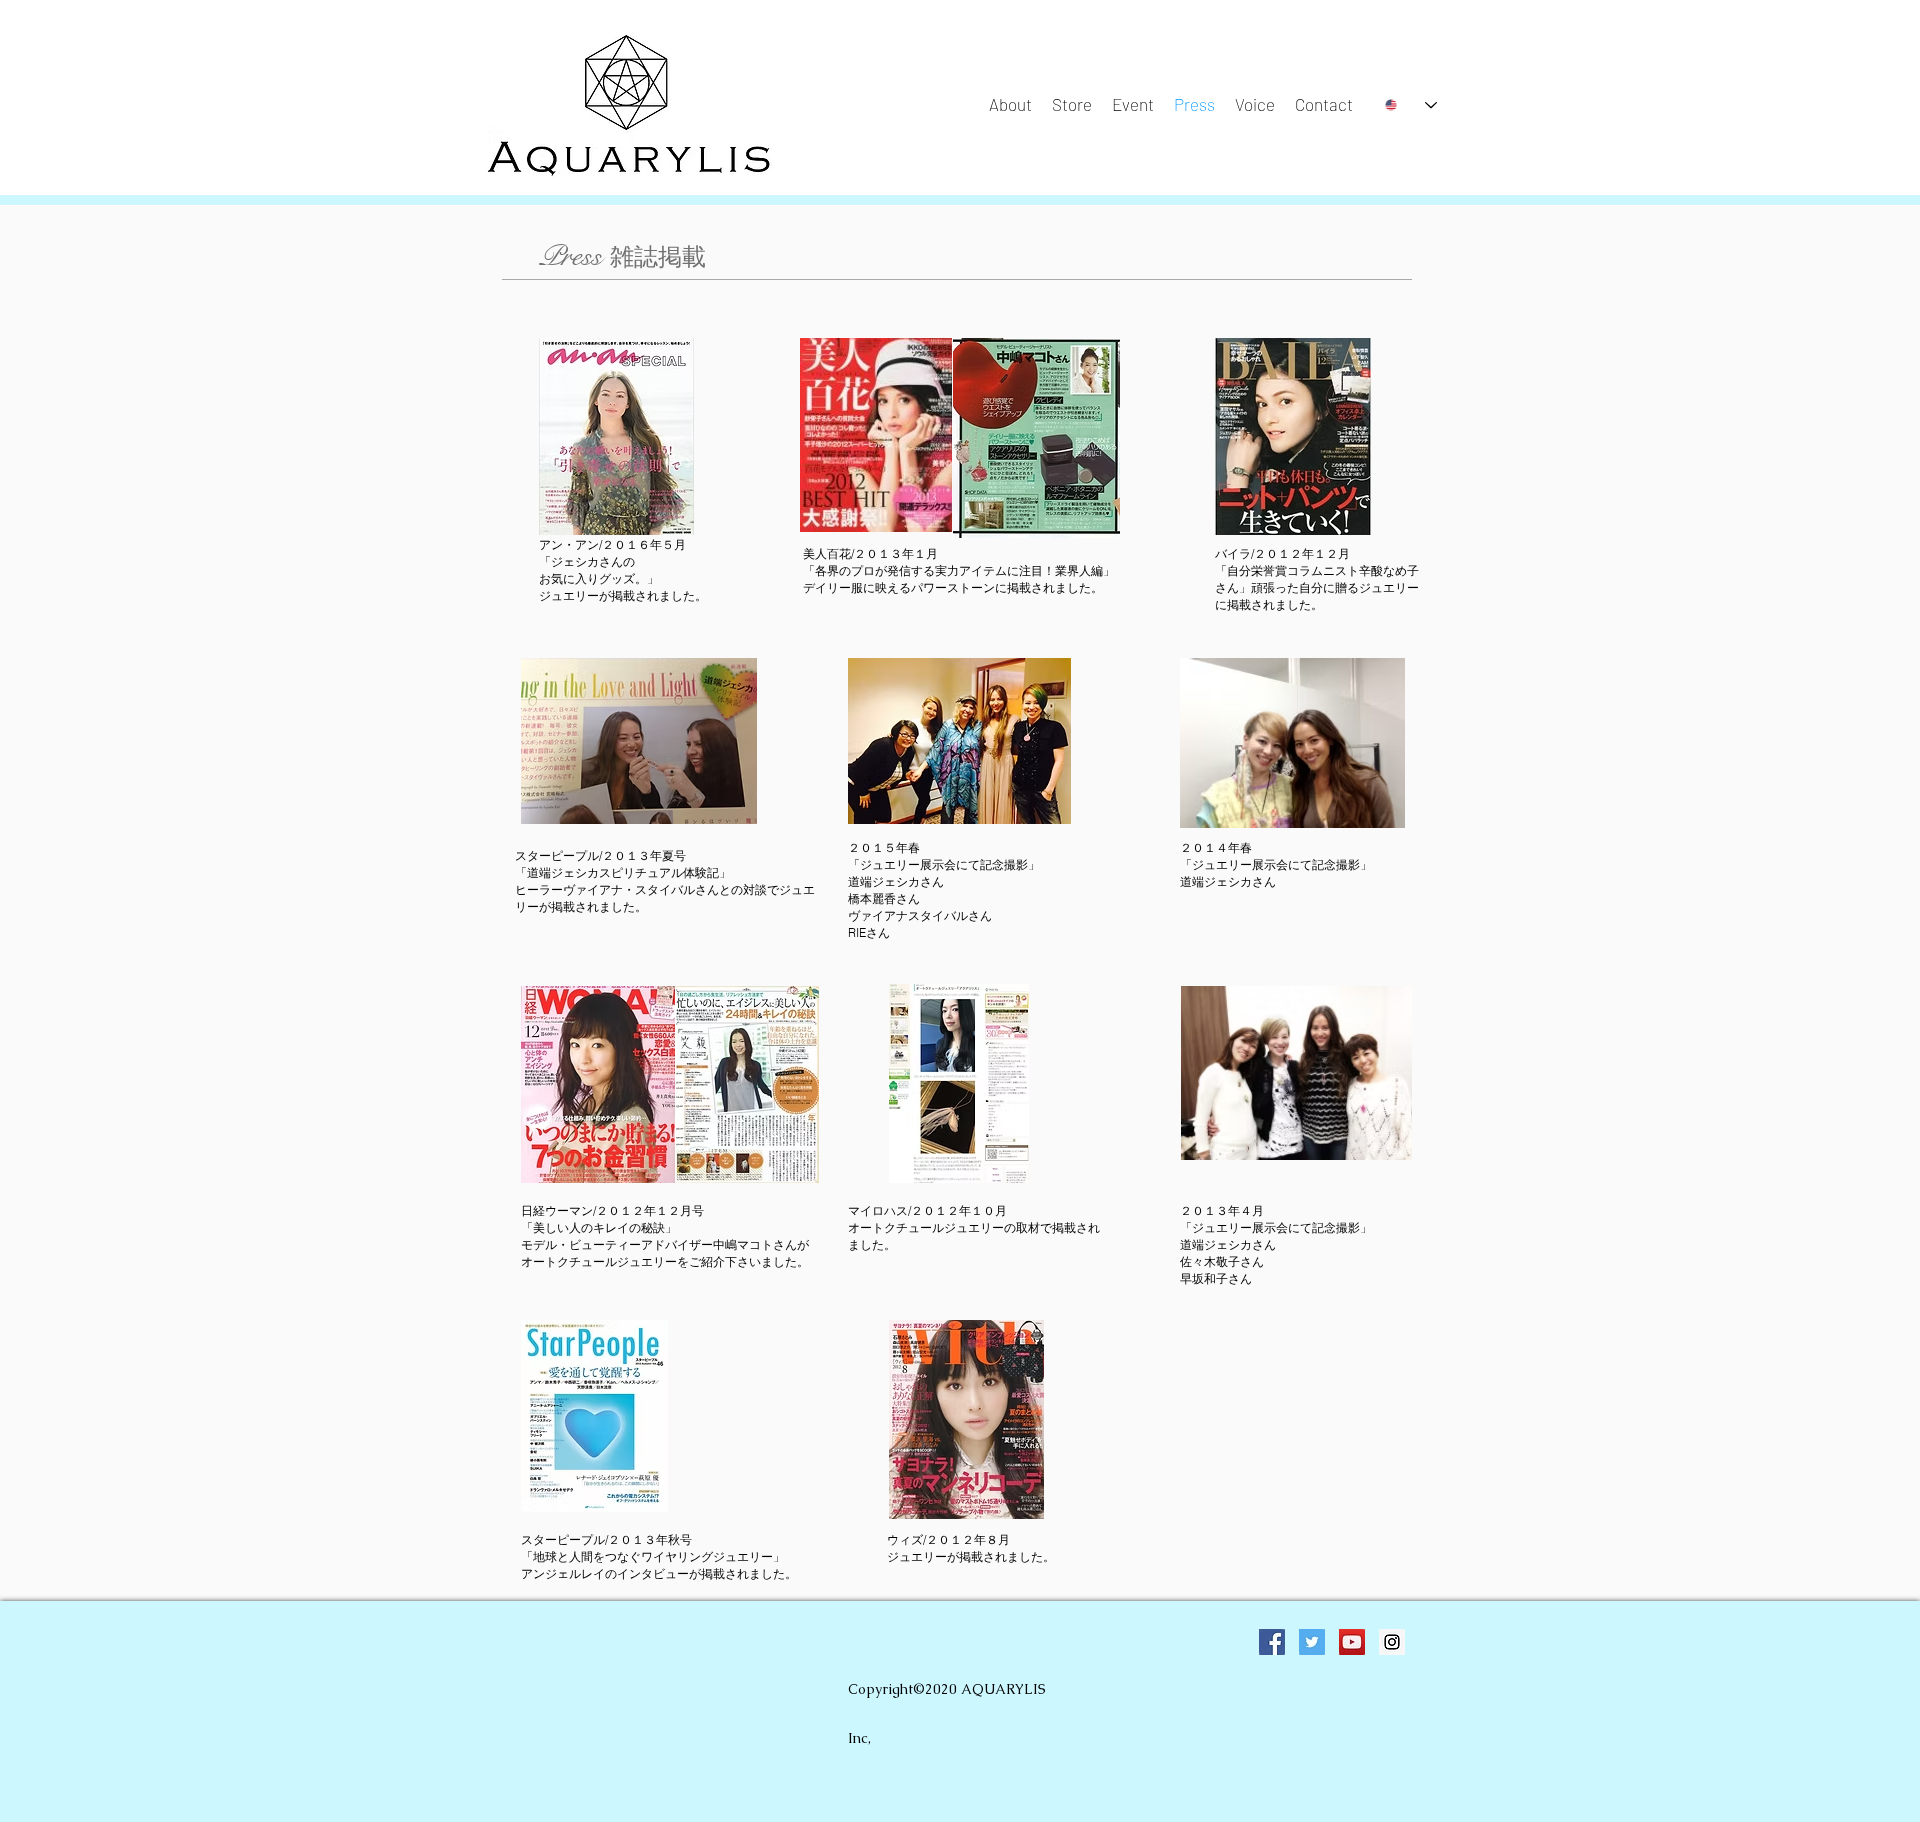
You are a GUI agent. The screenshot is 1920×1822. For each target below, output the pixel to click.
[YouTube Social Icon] (1352, 1642)
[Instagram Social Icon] (1392, 1642)
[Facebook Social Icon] (1272, 1642)
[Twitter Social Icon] (1312, 1642)
